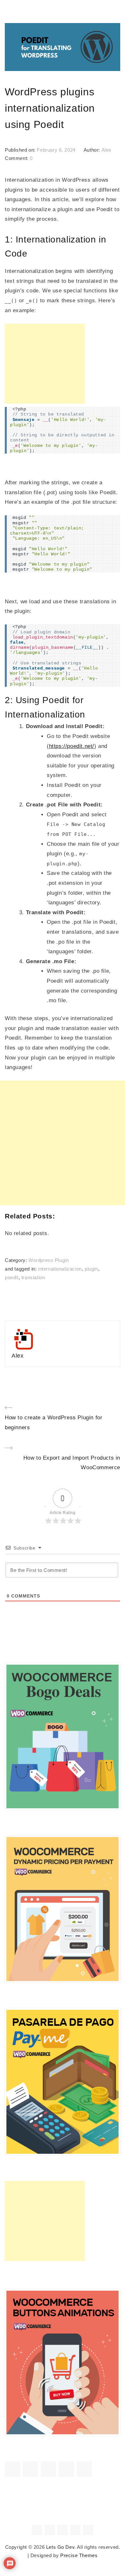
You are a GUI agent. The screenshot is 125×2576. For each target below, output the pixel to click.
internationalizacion (60, 1269)
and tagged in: (21, 1269)
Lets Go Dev (60, 2547)
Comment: (17, 158)
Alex (107, 150)
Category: (17, 1260)
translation (33, 1278)
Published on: (21, 150)
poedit (12, 1278)
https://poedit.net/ (72, 746)
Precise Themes (79, 2556)
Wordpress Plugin (49, 1260)
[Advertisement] (45, 364)
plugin (91, 1269)
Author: (93, 150)
